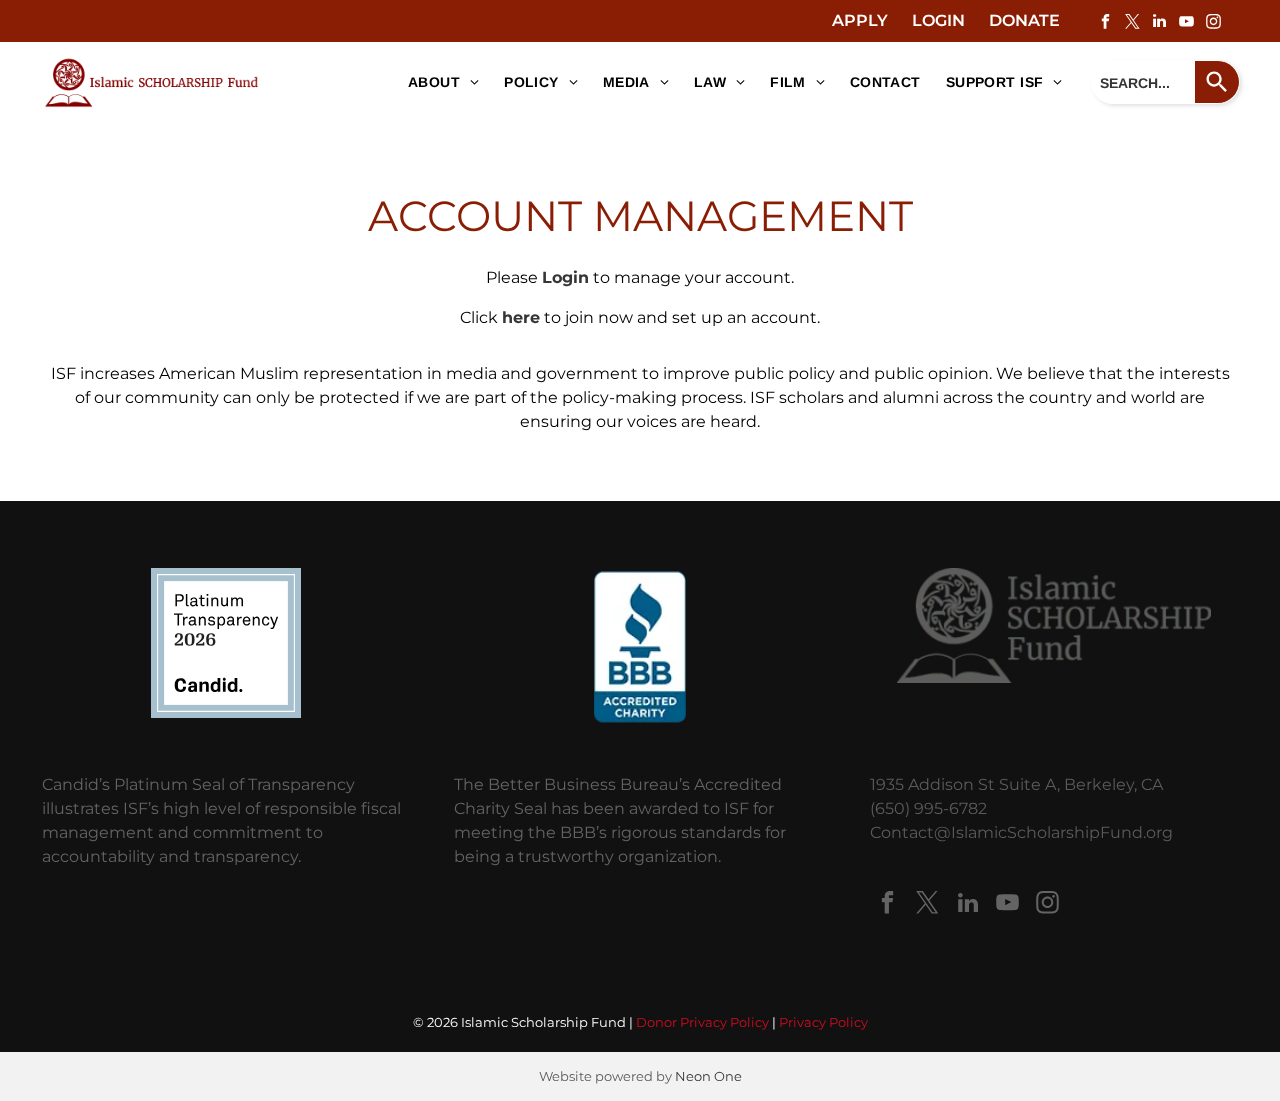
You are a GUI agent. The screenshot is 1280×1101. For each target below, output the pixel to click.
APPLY (860, 20)
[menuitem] (436, 83)
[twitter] (1132, 23)
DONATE (1024, 20)
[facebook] (1105, 23)
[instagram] (1213, 23)
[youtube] (1186, 23)
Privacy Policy (823, 1022)
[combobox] (1143, 82)
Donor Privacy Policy (702, 1022)
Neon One (708, 1076)
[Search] (1217, 82)
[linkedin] (1159, 23)
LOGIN (938, 20)
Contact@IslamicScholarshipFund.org (1021, 832)
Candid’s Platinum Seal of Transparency (198, 784)
